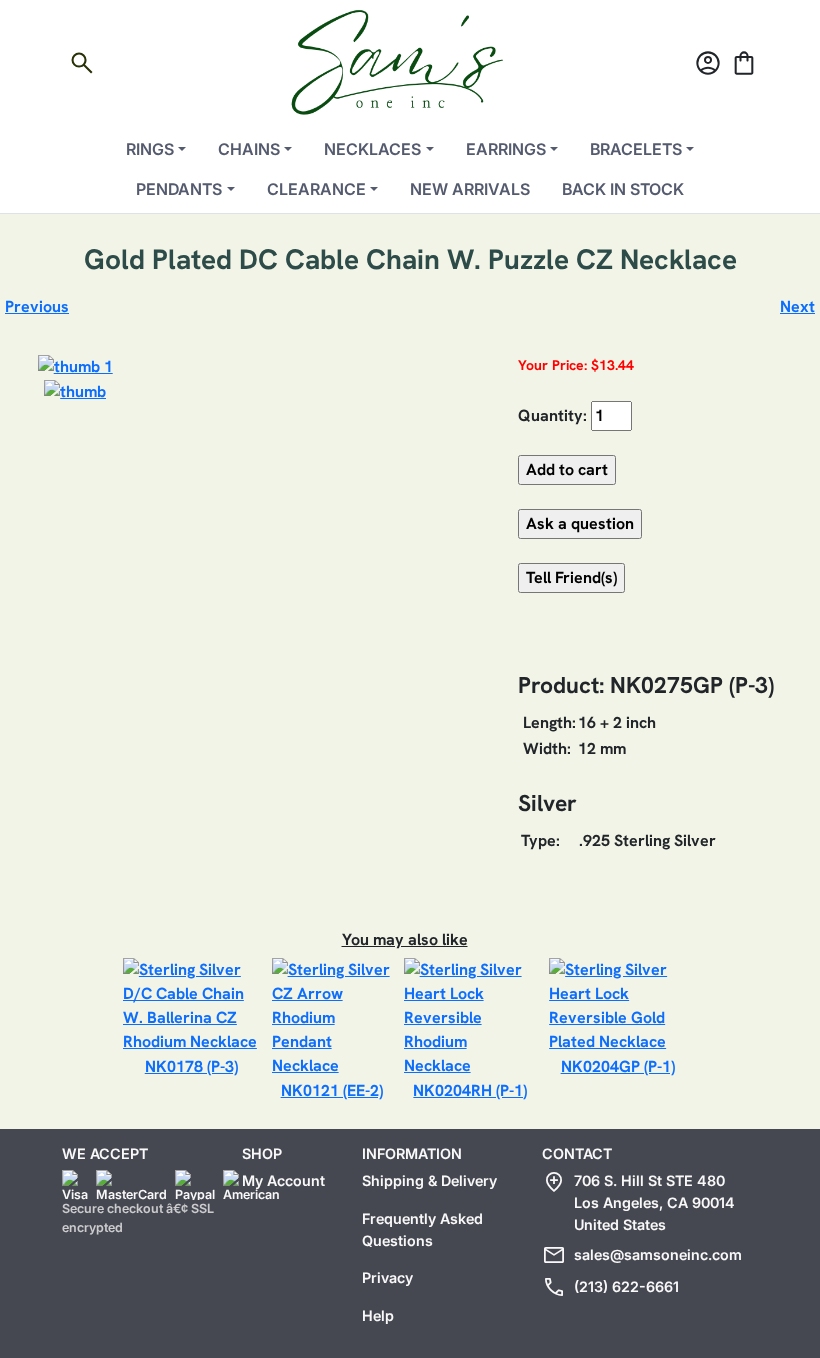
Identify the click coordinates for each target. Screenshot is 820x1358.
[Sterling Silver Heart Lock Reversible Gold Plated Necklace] (617, 1004)
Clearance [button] (316, 189)
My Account (283, 1180)
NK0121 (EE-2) (332, 1090)
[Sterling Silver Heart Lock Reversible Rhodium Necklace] (471, 1016)
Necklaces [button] (372, 149)
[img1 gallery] (75, 365)
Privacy (387, 1277)
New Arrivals (470, 189)
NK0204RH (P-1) (470, 1090)
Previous (37, 306)
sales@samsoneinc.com (658, 1254)
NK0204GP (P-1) (618, 1066)
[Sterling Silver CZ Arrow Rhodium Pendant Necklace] (332, 1016)
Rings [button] (150, 149)
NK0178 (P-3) (191, 1066)
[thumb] (75, 390)
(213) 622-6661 (626, 1286)
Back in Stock (623, 189)
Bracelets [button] (636, 149)
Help (378, 1315)
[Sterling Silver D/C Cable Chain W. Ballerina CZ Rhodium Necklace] (191, 1004)
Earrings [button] (506, 149)
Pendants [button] (179, 189)
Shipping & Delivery (429, 1180)
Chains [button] (249, 149)
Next (797, 306)
